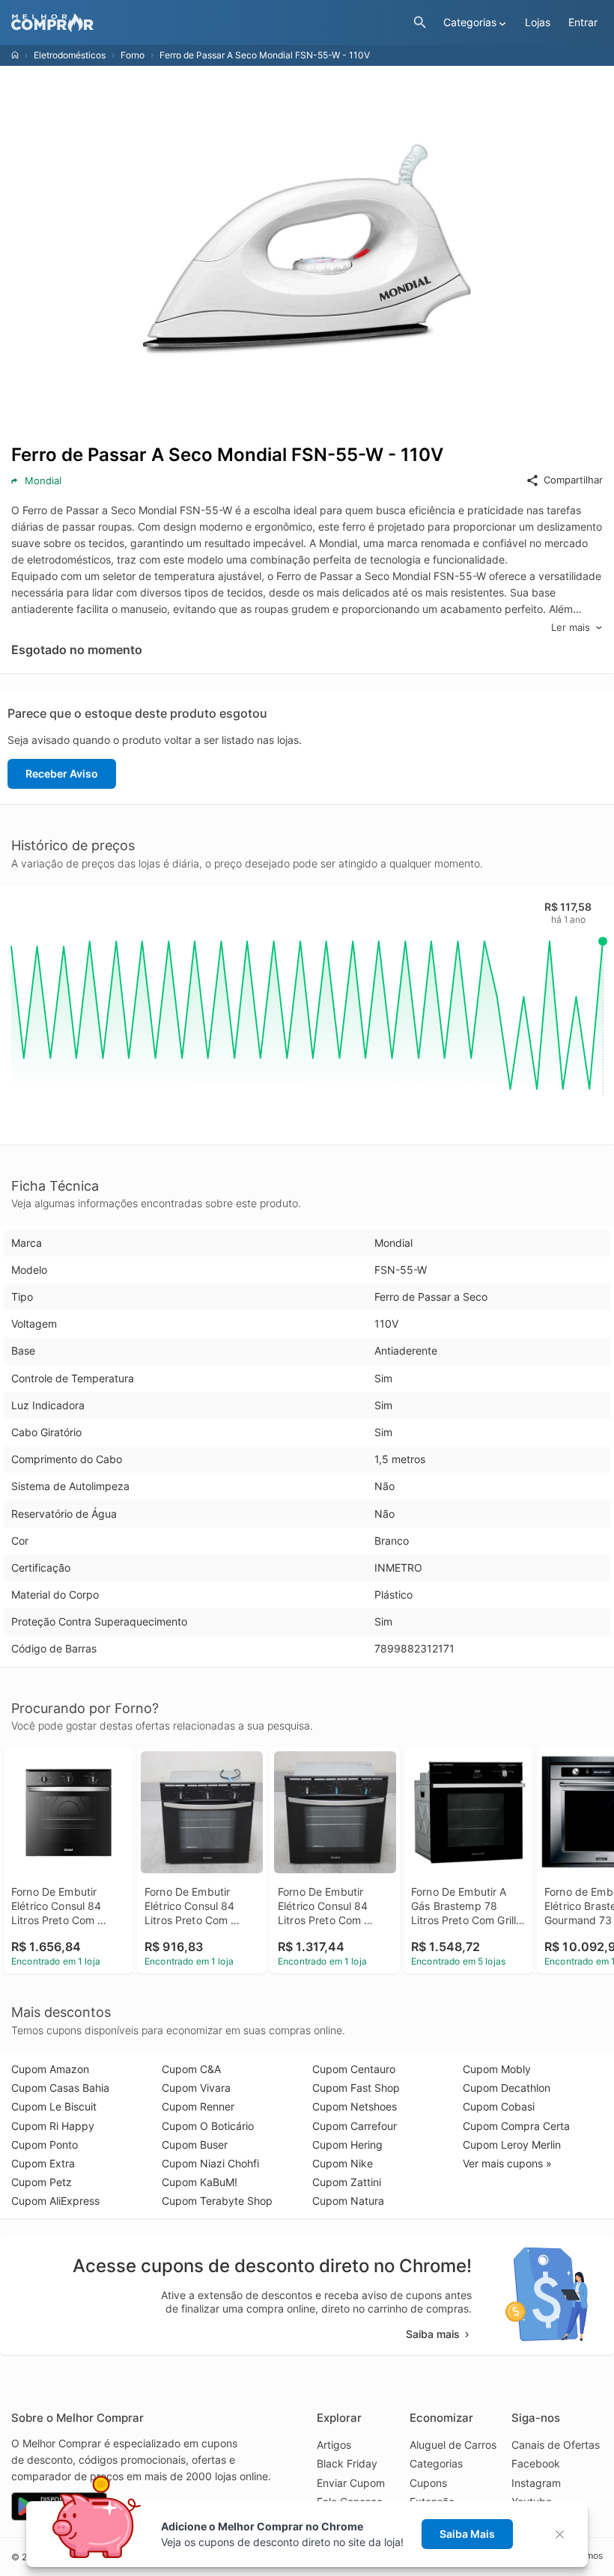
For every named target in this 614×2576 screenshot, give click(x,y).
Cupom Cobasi (499, 2106)
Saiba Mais (467, 2534)
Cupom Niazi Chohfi (210, 2163)
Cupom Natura (348, 2201)
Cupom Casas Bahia (60, 2088)
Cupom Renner (198, 2106)
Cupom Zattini (347, 2182)
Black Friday (347, 2463)
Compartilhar (573, 480)
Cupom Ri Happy (53, 2126)
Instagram (536, 2483)
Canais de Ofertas (556, 2445)
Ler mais (571, 627)
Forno (133, 55)
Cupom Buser (195, 2145)
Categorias (436, 2463)
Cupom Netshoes (355, 2106)
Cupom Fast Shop (356, 2088)
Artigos (334, 2445)
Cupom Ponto (45, 2145)
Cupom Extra (43, 2163)
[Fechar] (564, 2534)
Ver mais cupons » (507, 2163)
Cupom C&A (191, 2069)
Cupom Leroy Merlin (512, 2145)
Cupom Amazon (50, 2069)
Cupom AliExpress (55, 2201)
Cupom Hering (347, 2145)
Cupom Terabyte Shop (217, 2201)
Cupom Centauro (354, 2069)
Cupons (428, 2483)
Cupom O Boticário (208, 2126)
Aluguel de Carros (453, 2445)
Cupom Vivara (196, 2088)
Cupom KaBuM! (200, 2182)
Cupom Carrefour (355, 2126)
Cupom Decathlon (507, 2088)
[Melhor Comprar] (209, 23)
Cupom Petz (42, 2182)
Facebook (536, 2463)
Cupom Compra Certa (516, 2126)
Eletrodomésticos (70, 55)
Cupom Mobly (497, 2069)
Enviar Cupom (351, 2483)
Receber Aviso (62, 773)
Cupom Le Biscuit (54, 2106)
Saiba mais (433, 2334)
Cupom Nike (343, 2163)
